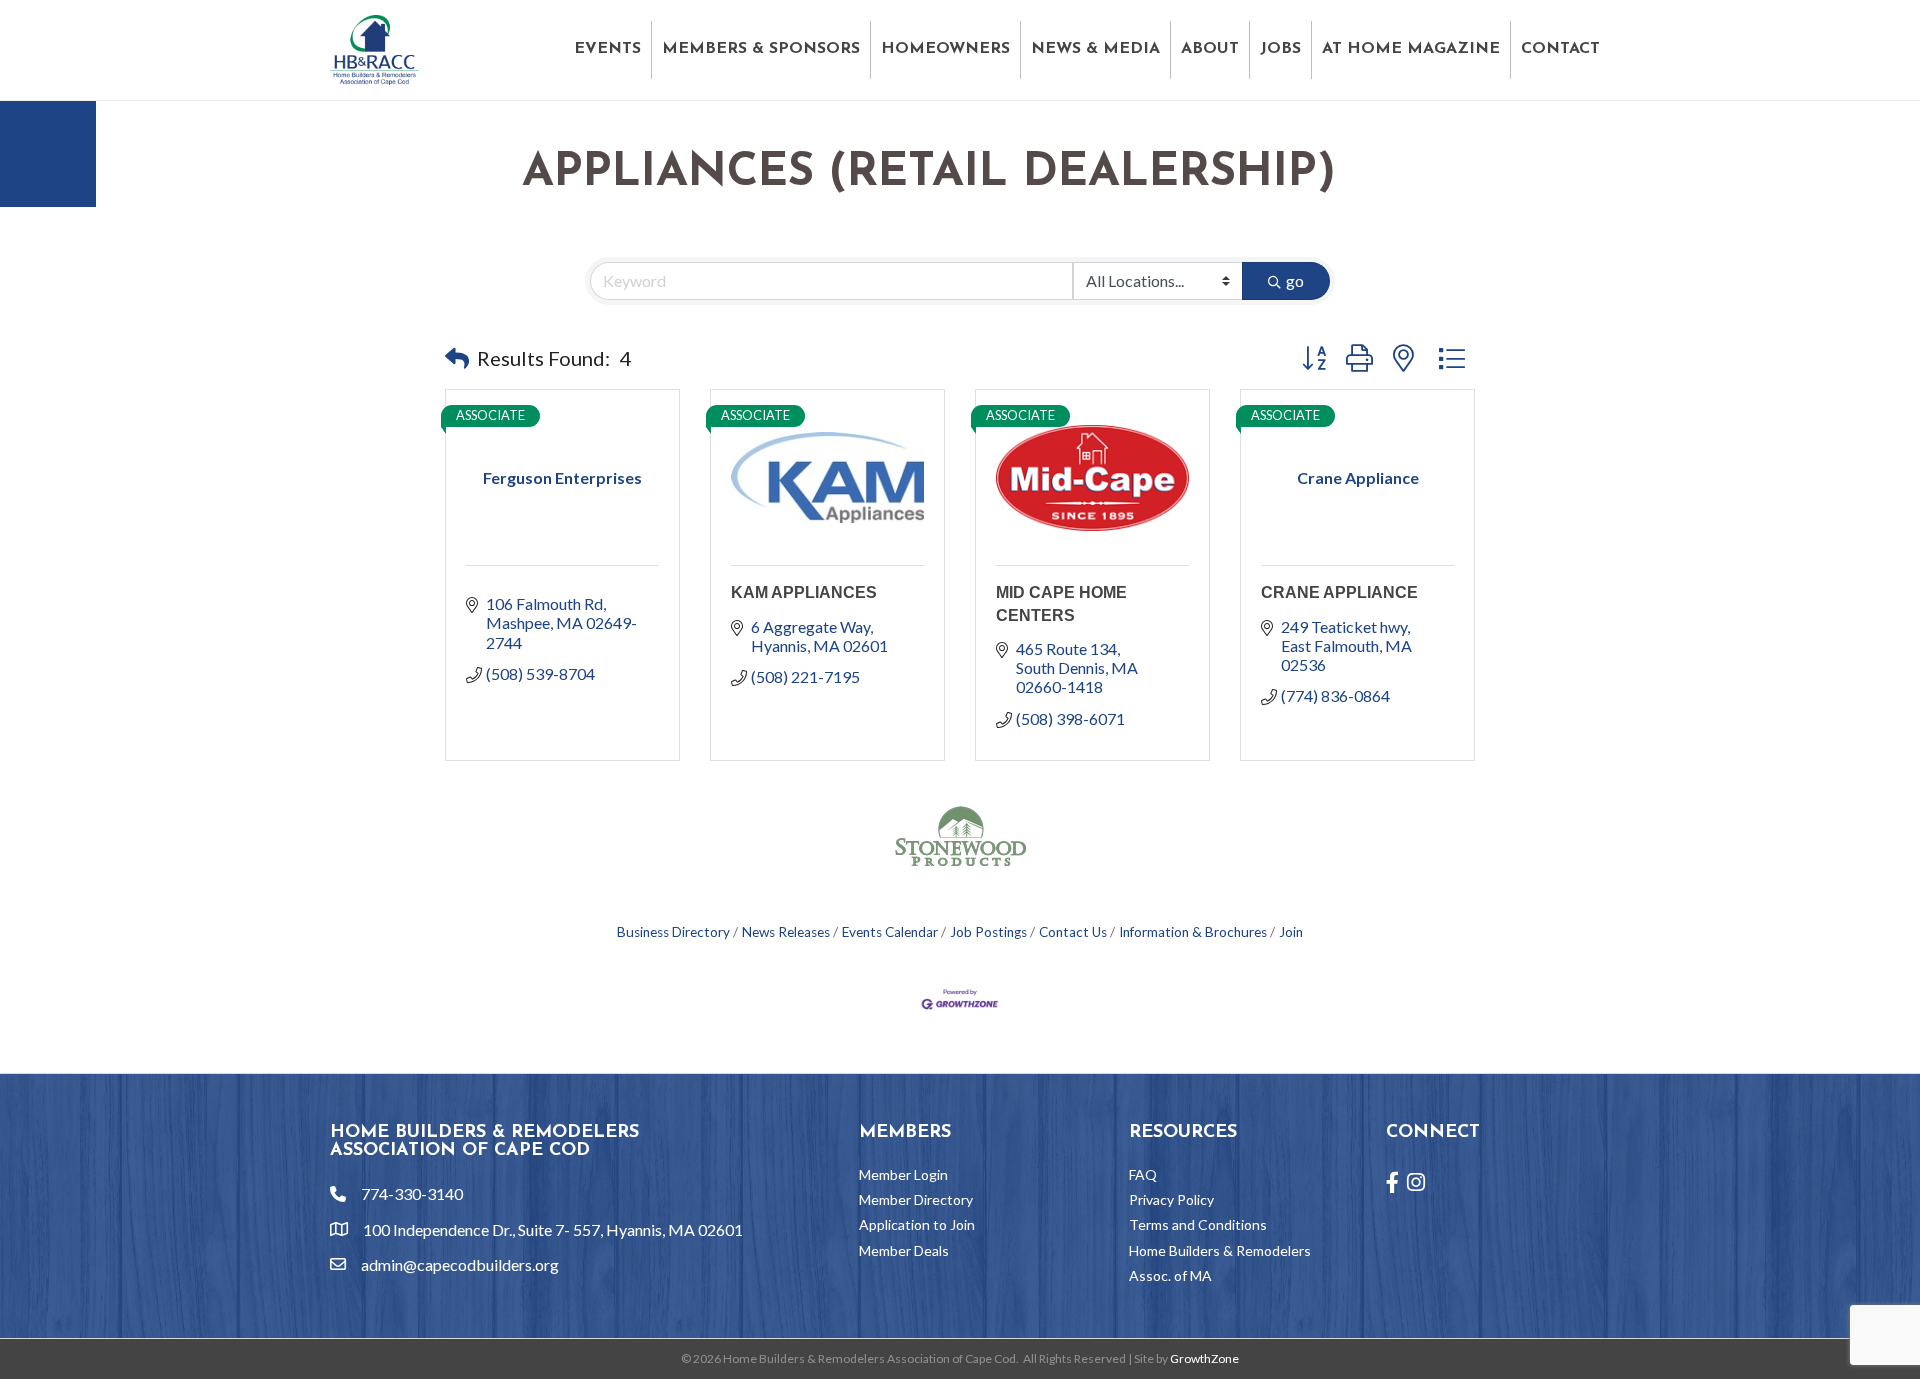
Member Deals (904, 1250)
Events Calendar (890, 932)
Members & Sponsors (761, 49)
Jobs (1280, 49)
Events (607, 49)
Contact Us (1073, 932)
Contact (1560, 49)
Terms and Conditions (1198, 1224)
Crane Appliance (1339, 592)
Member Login (903, 1174)
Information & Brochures (1193, 932)
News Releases (786, 932)
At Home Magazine (1411, 49)
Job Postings (988, 932)
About (1210, 49)
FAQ (1143, 1174)
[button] (457, 358)
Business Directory (673, 932)
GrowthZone (1204, 1358)
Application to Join (917, 1224)
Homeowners (945, 49)
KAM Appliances (804, 592)
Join (1291, 932)
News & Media (1095, 49)
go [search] (1295, 280)
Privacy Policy (1171, 1199)
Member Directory (916, 1199)
